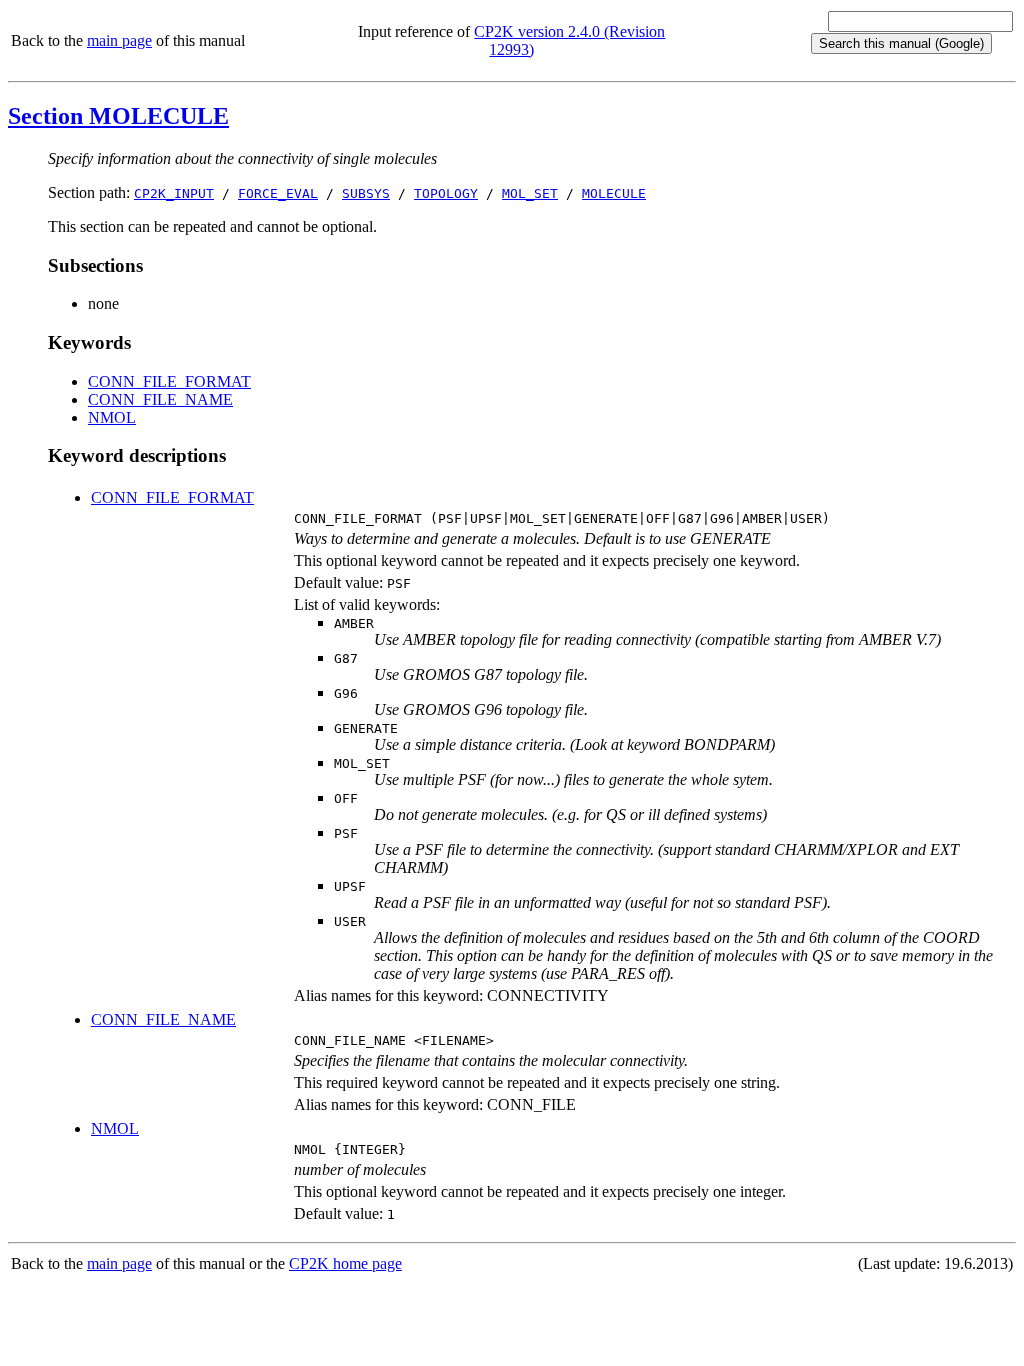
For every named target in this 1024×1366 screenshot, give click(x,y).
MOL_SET (530, 193)
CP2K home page (345, 1263)
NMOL (112, 417)
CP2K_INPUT (174, 193)
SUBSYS (366, 193)
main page (119, 40)
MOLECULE (614, 193)
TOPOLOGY (446, 193)
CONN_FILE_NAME (160, 399)
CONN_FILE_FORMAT (169, 381)
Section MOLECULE (118, 116)
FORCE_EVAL (278, 193)
